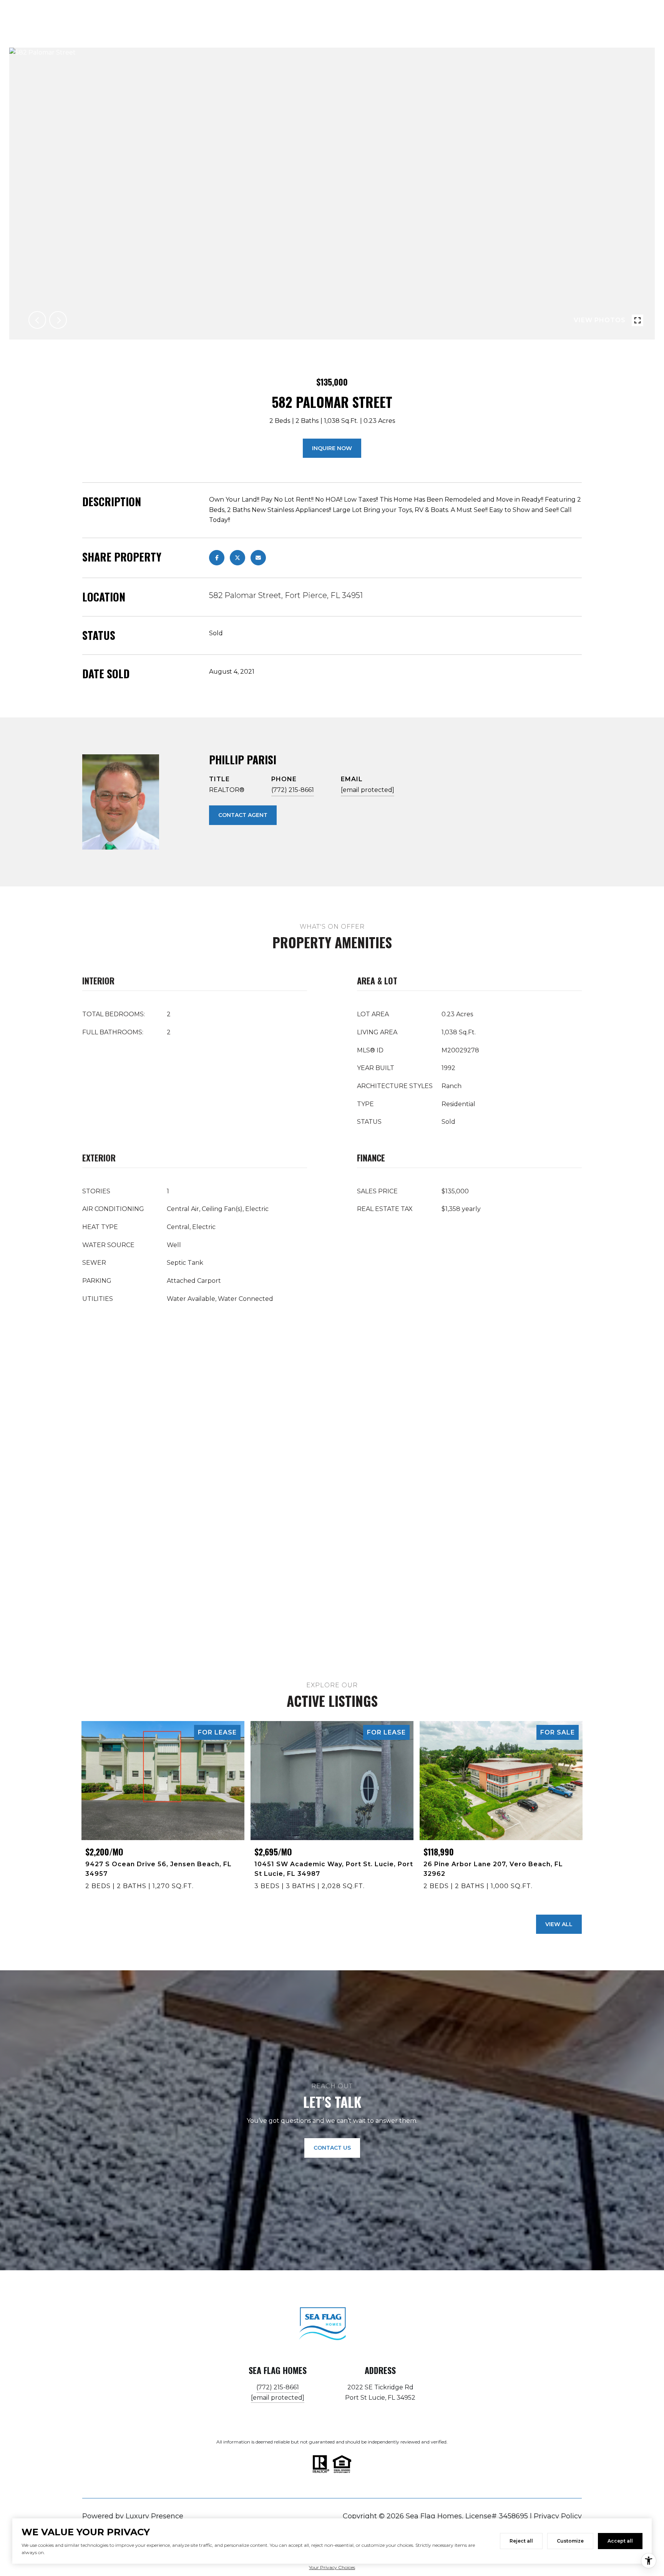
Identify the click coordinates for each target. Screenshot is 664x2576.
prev (37, 320)
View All (559, 1924)
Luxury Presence (154, 2516)
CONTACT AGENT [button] (243, 815)
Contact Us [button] (332, 2148)
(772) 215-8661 (293, 790)
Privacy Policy (558, 2516)
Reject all (521, 2541)
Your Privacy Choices (332, 2567)
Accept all (620, 2541)
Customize (570, 2541)
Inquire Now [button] (332, 448)
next (58, 320)
